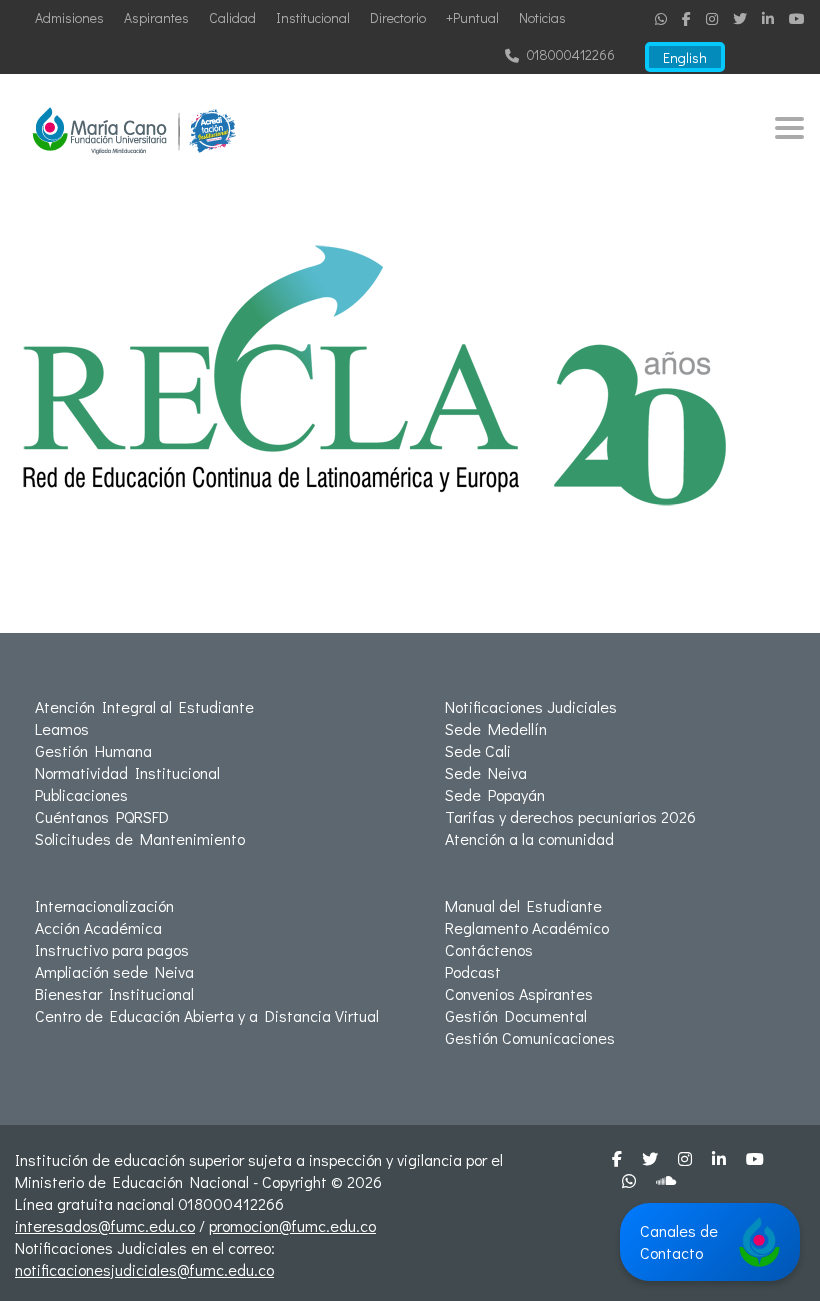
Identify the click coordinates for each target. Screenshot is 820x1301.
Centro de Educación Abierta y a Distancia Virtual (207, 1015)
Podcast (473, 971)
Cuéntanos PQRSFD (102, 816)
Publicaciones (81, 794)
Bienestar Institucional (114, 993)
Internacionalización (104, 905)
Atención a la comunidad (529, 838)
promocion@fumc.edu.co (292, 1225)
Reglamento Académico (527, 927)
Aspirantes (156, 17)
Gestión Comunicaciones (530, 1037)
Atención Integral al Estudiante (144, 706)
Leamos (62, 728)
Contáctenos (489, 949)
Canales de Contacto (679, 1241)
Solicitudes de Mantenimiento (140, 838)
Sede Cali (478, 750)
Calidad (232, 17)
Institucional (313, 17)
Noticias (542, 17)
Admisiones (69, 17)
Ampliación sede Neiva (114, 971)
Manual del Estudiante (523, 905)
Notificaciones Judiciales (531, 706)
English (685, 57)
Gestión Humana (93, 750)
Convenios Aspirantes (519, 993)
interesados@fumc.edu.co (105, 1225)
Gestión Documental (516, 1015)
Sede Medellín (496, 728)
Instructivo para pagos (112, 949)
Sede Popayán (495, 794)
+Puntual (472, 17)
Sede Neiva (486, 772)
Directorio (398, 17)
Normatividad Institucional (127, 772)
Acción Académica (98, 927)
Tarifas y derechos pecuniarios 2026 (570, 816)
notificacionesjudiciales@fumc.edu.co (144, 1269)
